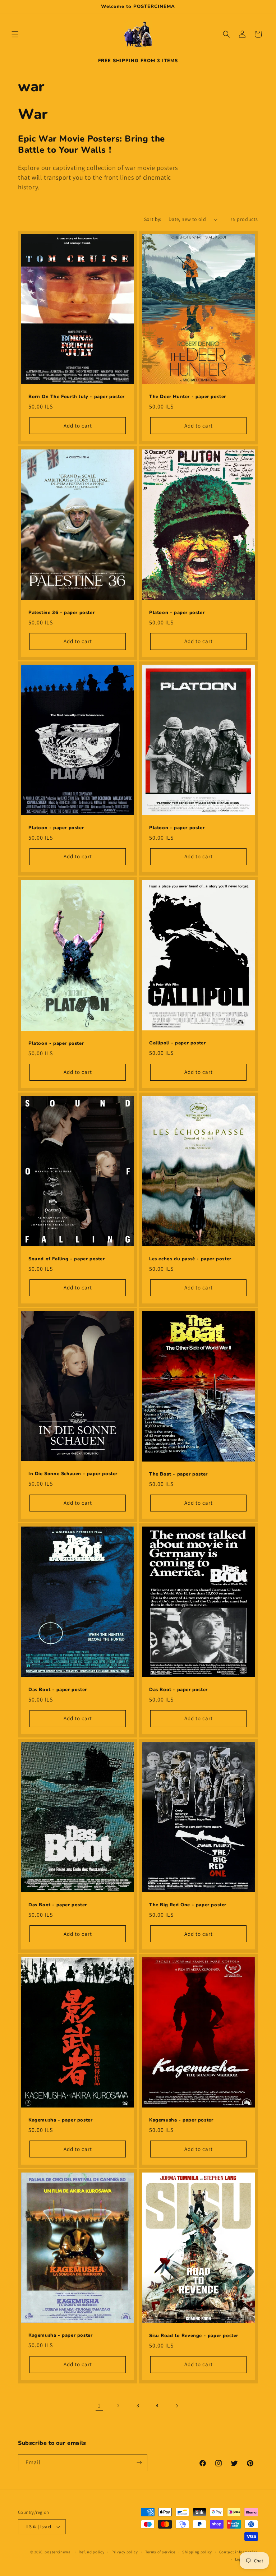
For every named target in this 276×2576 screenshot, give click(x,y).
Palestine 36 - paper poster (61, 612)
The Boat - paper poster (178, 1474)
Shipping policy (197, 2552)
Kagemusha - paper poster (60, 2120)
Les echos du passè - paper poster (190, 1259)
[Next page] (177, 2406)
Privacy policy (125, 2552)
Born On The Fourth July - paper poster (77, 397)
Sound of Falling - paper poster (67, 1259)
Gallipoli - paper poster (177, 1043)
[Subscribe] (139, 2463)
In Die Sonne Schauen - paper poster (73, 1474)
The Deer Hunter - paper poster (188, 397)
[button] (15, 34)
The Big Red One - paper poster (188, 1905)
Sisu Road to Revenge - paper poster (194, 2336)
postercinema (57, 2552)
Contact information (239, 2552)
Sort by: (153, 219)
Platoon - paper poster (177, 612)
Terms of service (160, 2552)
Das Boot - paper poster (58, 1690)
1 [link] (99, 2406)
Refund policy (91, 2552)
